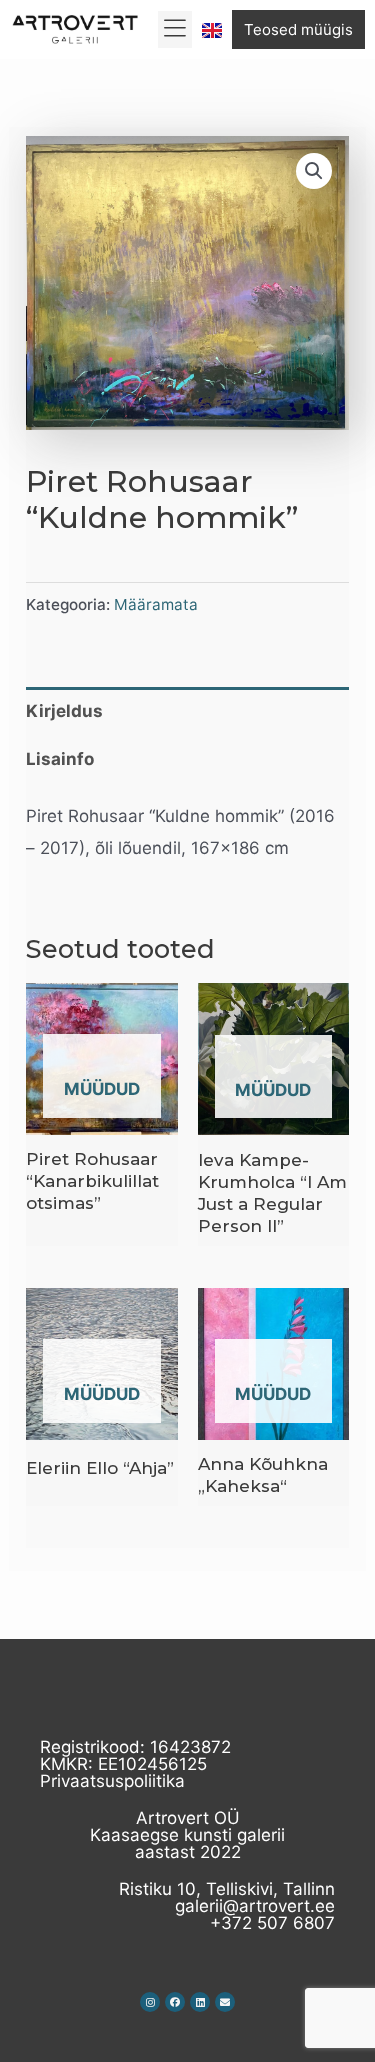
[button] (175, 30)
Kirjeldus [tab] (64, 711)
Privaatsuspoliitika (112, 1781)
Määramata (156, 604)
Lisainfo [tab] (60, 759)
